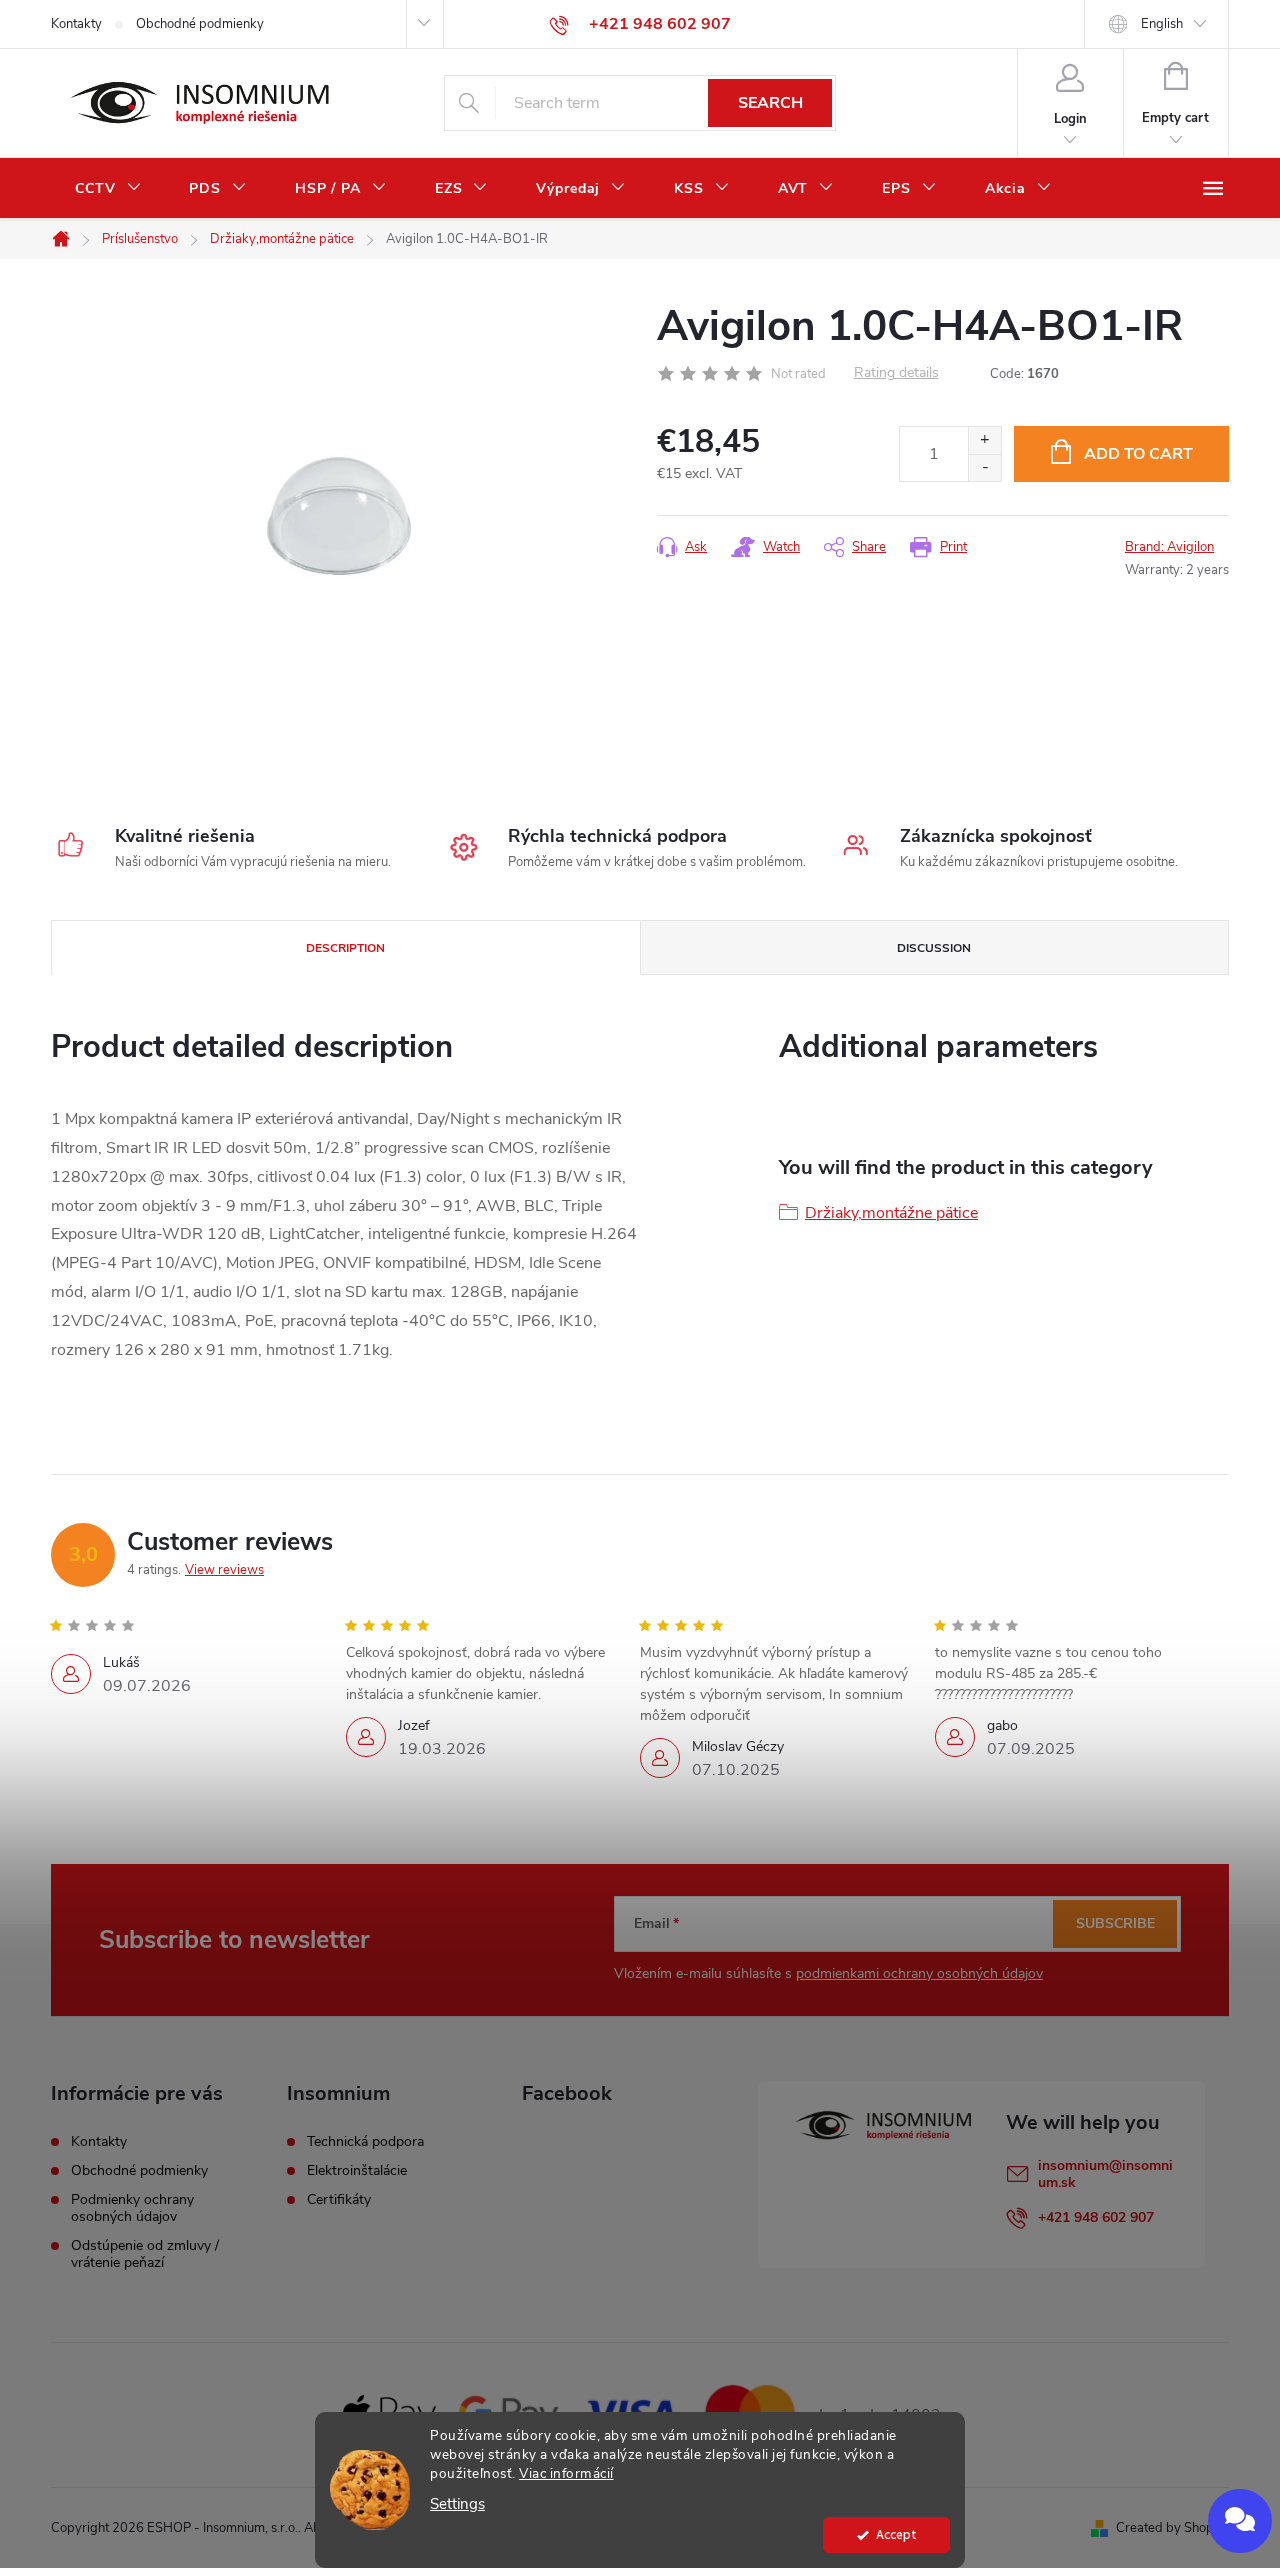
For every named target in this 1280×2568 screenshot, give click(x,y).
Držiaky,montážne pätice (891, 1213)
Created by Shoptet (1172, 2528)
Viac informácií (566, 2473)
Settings (457, 2504)
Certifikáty (339, 2200)
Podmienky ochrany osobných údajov (132, 2208)
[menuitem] (108, 189)
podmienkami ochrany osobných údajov (919, 1973)
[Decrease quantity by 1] (984, 467)
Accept (896, 2534)
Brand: (1169, 547)
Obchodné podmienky (200, 24)
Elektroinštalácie (357, 2171)
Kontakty (76, 24)
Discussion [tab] (934, 948)
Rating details (896, 373)
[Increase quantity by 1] (984, 440)
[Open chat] (1240, 2521)
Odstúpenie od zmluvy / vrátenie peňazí (145, 2254)
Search (770, 103)
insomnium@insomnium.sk (1105, 2174)
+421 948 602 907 (1096, 2217)
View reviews (224, 1570)
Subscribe (1115, 1923)
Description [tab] (345, 948)
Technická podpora (365, 2142)
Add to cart (1138, 454)
